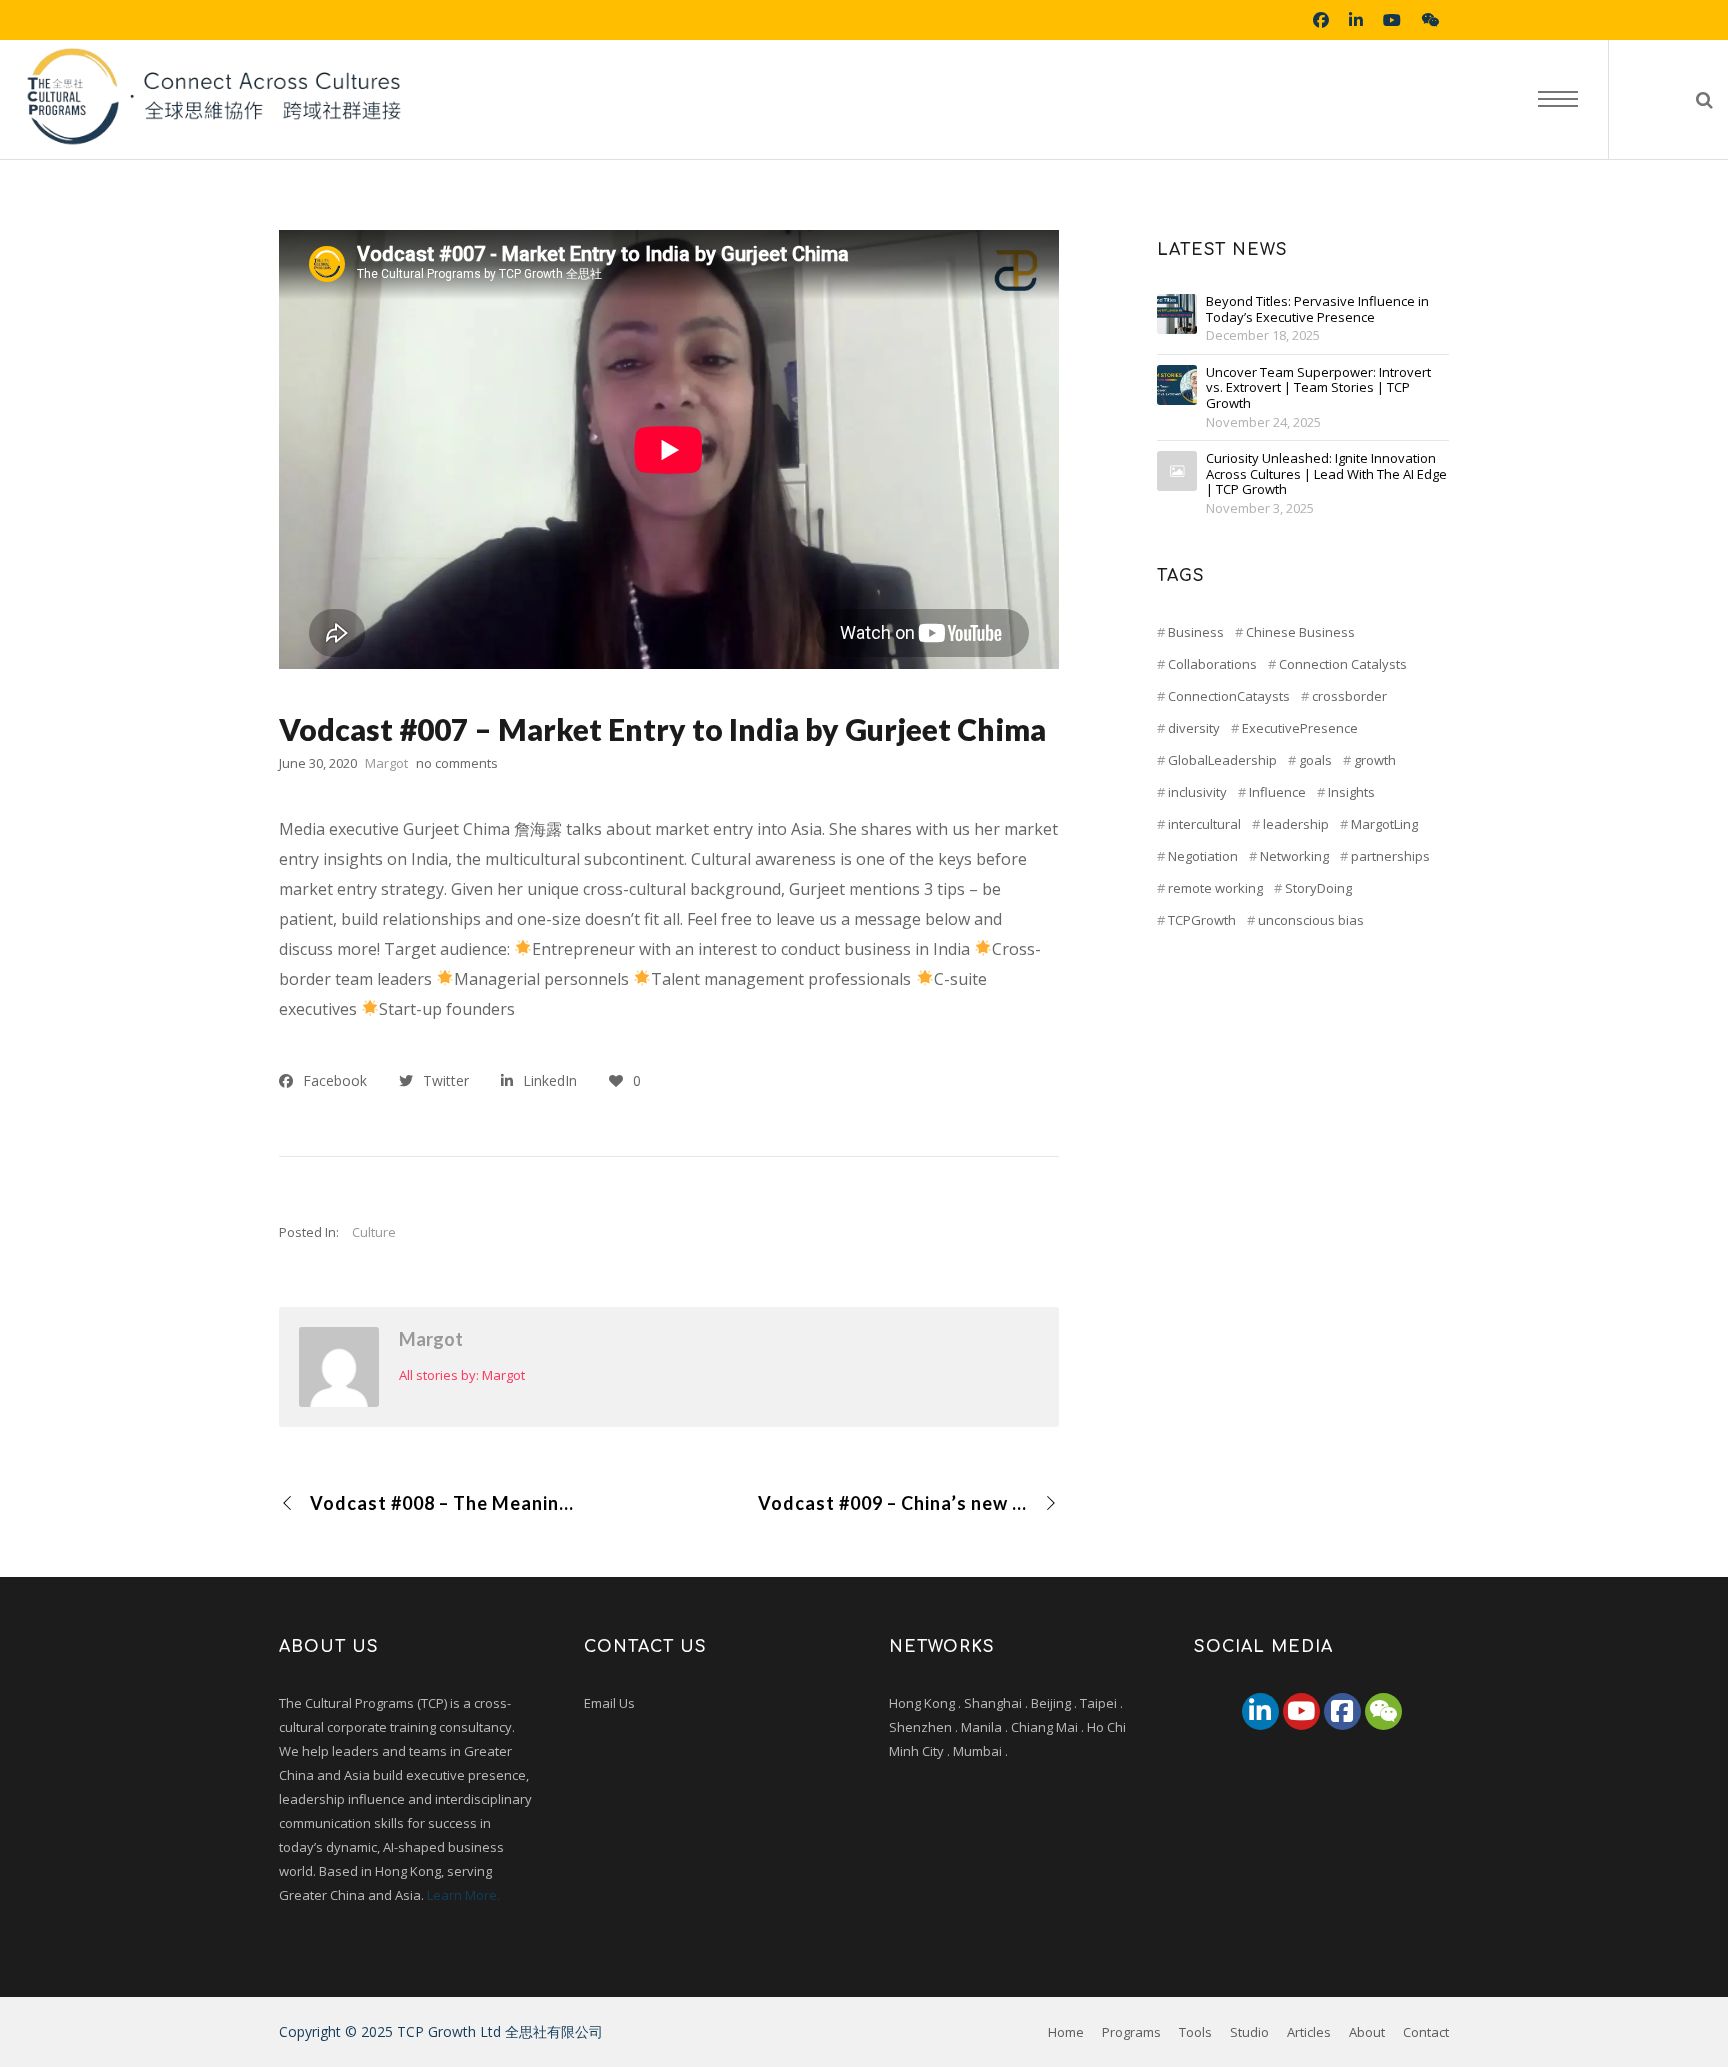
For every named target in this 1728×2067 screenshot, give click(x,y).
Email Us (609, 1703)
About (1367, 2032)
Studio (1249, 2032)
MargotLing (1384, 824)
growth (1375, 760)
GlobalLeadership (1222, 760)
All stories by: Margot (462, 1375)
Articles (1309, 2032)
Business (1196, 632)
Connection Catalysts (1343, 664)
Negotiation (1203, 856)
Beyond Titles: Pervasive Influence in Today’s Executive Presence (1317, 309)
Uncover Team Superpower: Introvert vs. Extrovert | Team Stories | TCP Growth (1318, 388)
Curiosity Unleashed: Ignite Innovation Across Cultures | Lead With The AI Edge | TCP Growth (1326, 474)
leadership (1296, 824)
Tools (1195, 2032)
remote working (1215, 888)
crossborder (1349, 696)
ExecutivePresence (1300, 728)
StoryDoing (1318, 888)
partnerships (1390, 856)
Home (1066, 2032)
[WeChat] (1383, 1711)
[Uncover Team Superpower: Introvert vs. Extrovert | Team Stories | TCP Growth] (1177, 385)
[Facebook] (1342, 1711)
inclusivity (1197, 792)
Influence (1277, 792)
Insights (1351, 792)
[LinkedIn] (1260, 1711)
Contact (1426, 2032)
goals (1315, 760)
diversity (1194, 728)
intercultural (1204, 824)
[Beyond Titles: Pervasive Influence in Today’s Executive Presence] (1177, 314)
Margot (431, 1339)
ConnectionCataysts (1229, 696)
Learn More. (463, 1895)
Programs (1131, 2032)
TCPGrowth (1202, 920)
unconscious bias (1311, 920)
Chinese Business (1300, 632)
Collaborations (1212, 664)
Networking (1294, 856)
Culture (374, 1232)
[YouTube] (1301, 1711)
